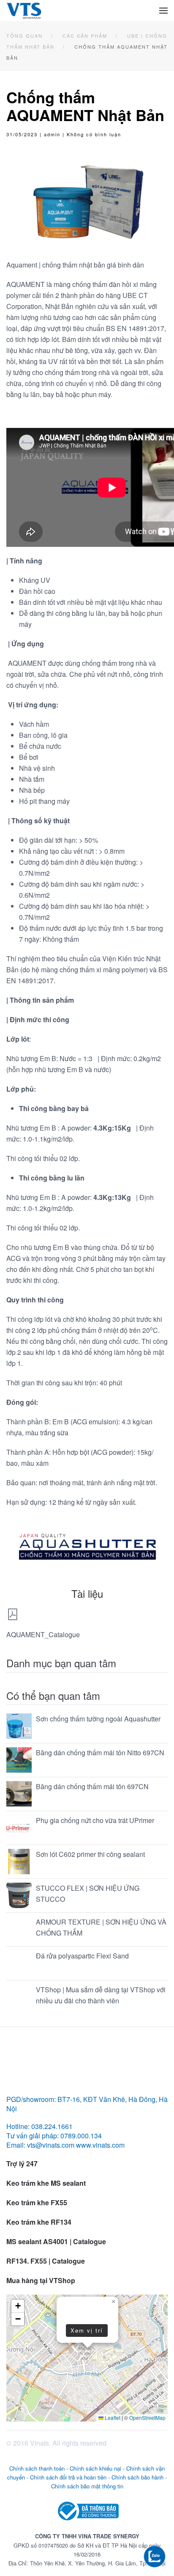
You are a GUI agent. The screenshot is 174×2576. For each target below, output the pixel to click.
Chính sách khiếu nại (95, 2468)
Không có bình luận (94, 134)
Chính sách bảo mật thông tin (87, 2486)
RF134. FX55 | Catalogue (46, 2261)
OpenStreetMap (147, 2417)
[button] (163, 11)
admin (52, 134)
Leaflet (112, 2417)
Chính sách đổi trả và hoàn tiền (68, 2477)
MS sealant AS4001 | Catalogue (56, 2241)
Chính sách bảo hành (137, 2477)
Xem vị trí (87, 2330)
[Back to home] (24, 11)
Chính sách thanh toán (37, 2468)
